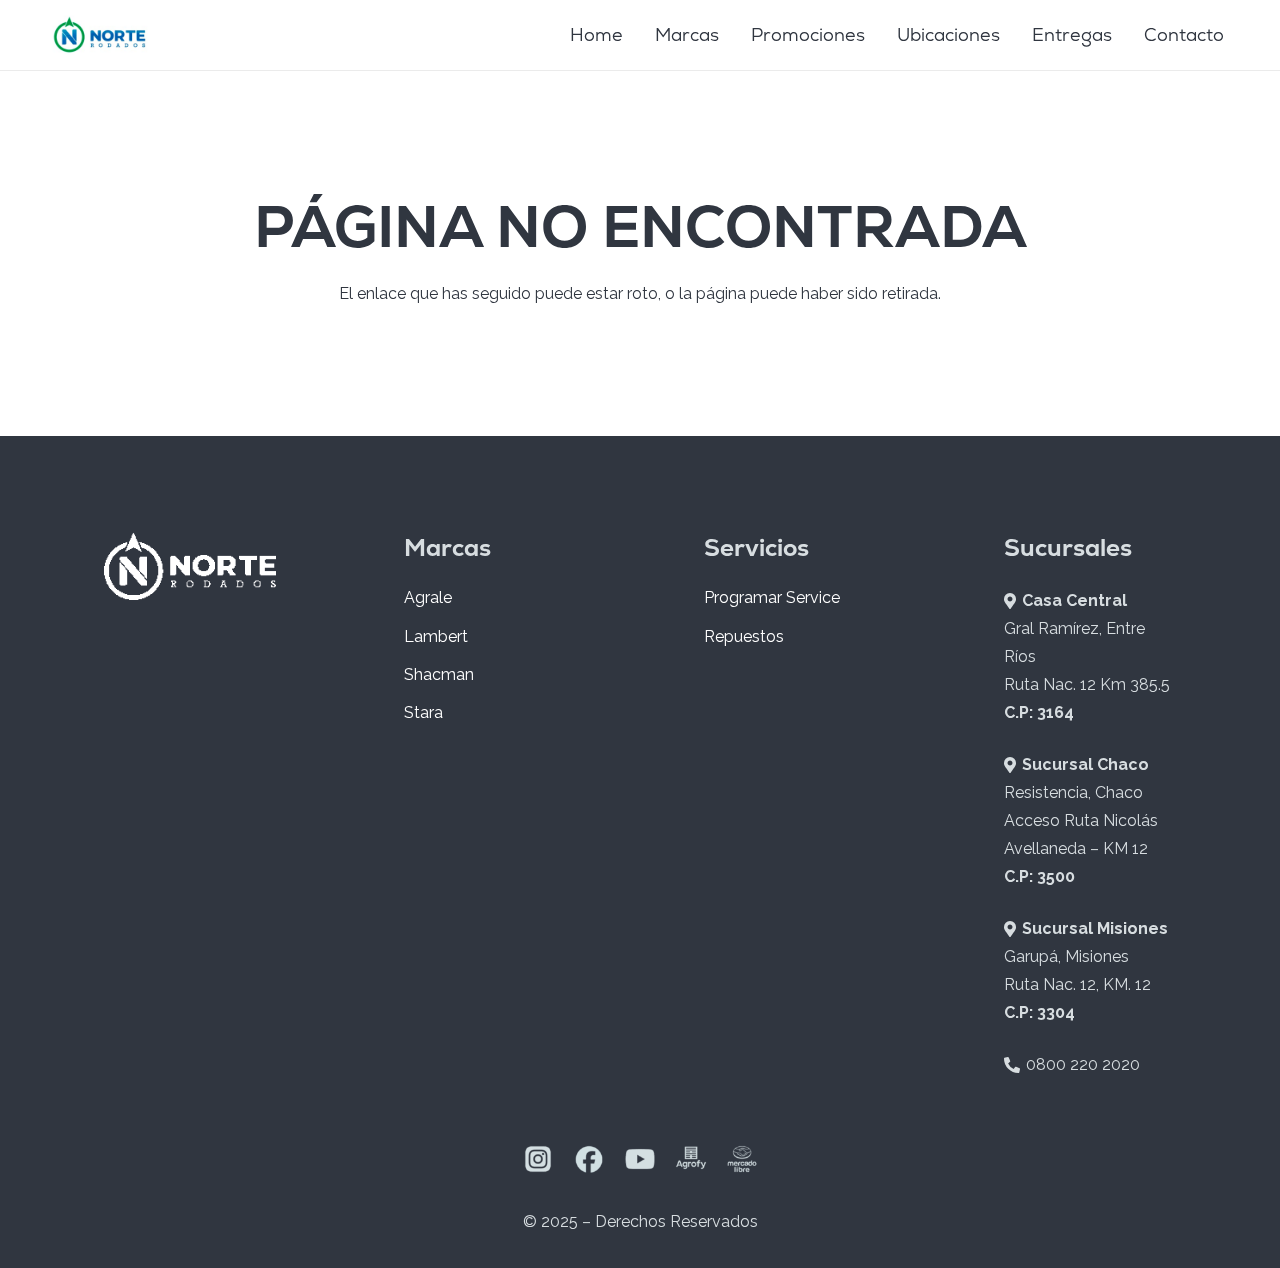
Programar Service (772, 597)
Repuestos (744, 636)
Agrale (428, 597)
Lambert (436, 636)
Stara (423, 712)
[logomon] (100, 35)
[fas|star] (538, 1163)
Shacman (439, 674)
